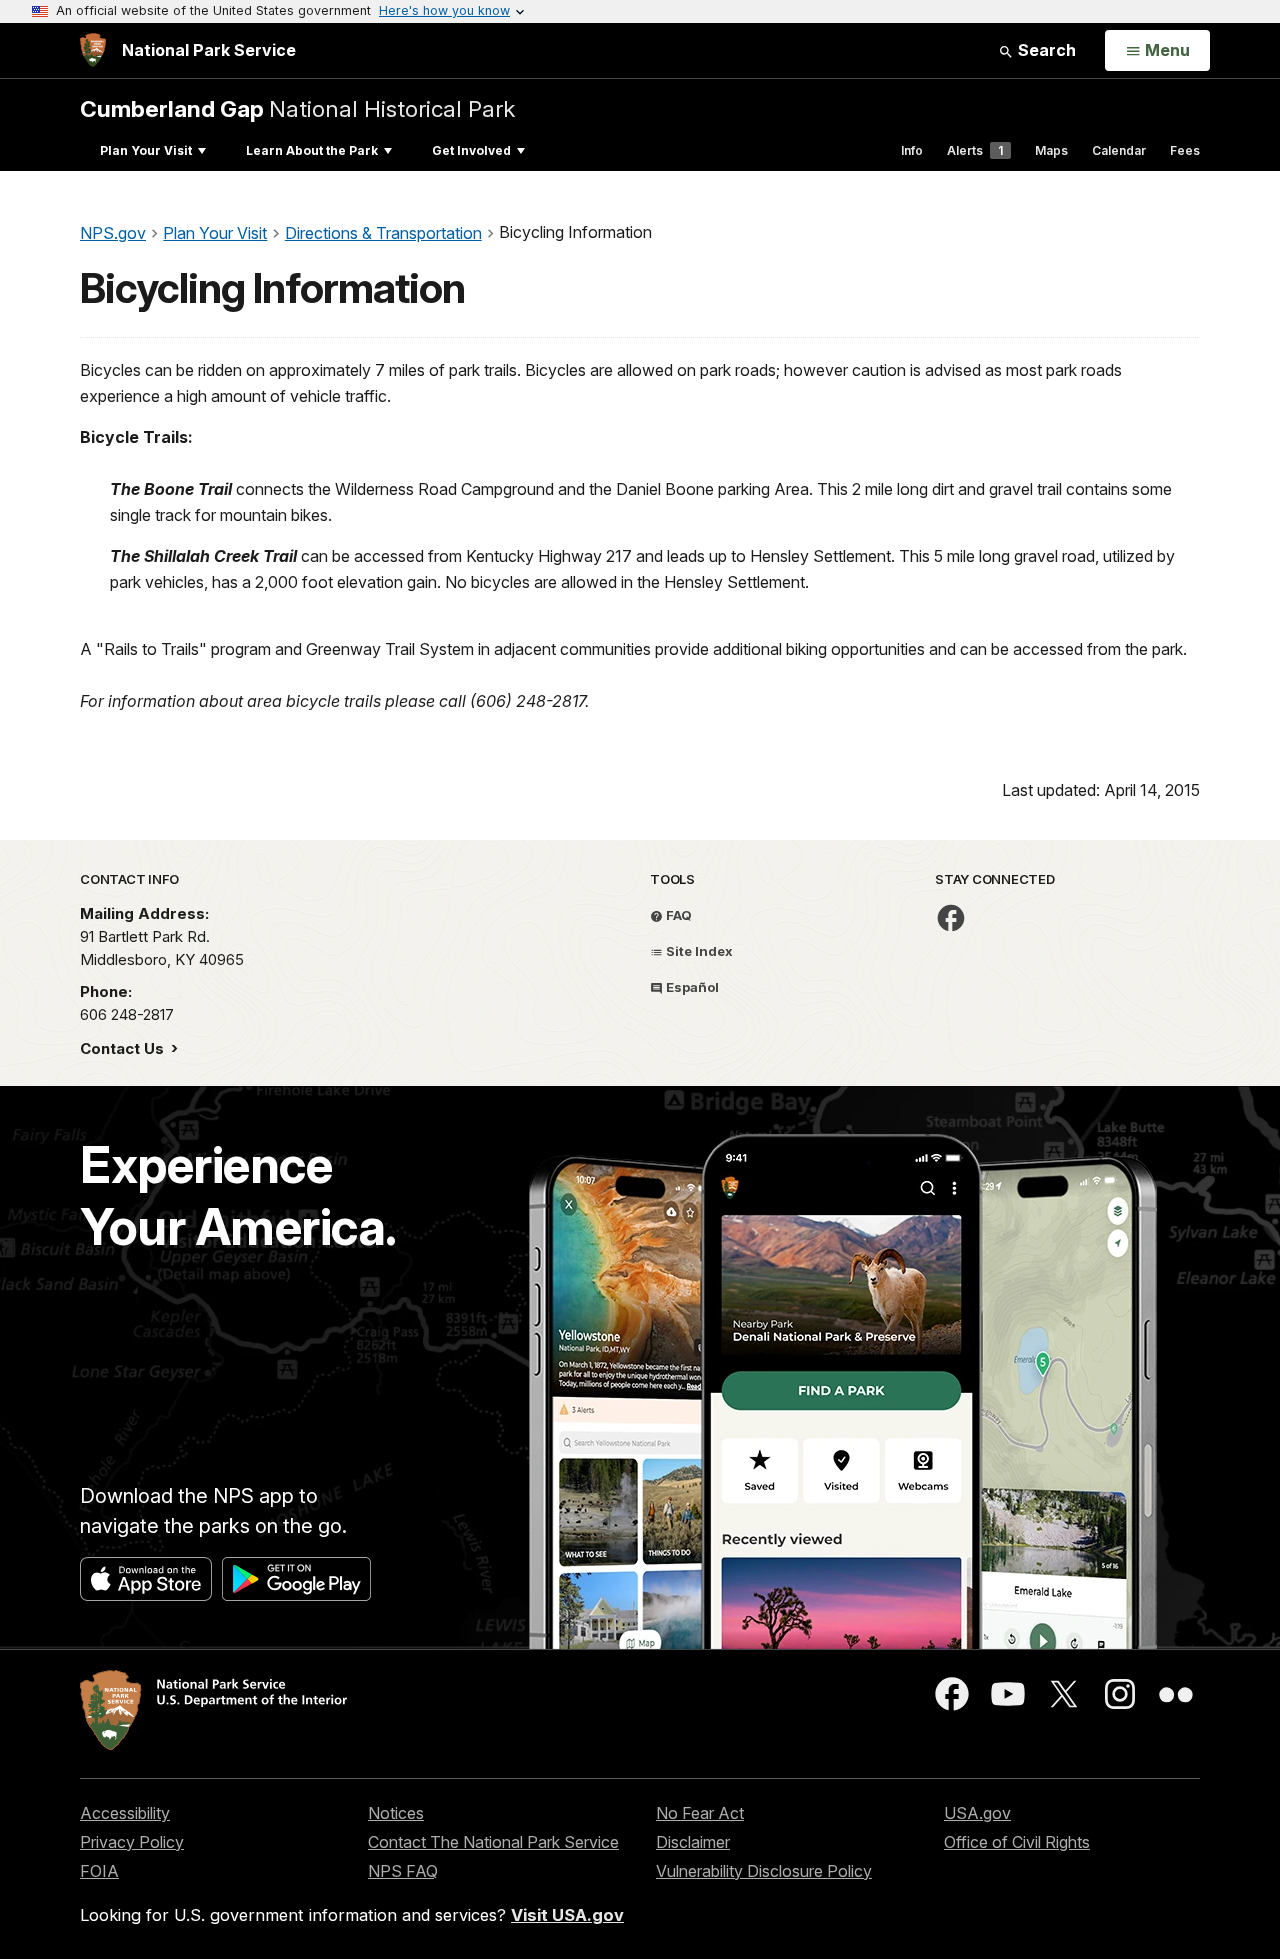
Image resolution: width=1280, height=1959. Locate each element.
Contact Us (124, 1048)
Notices (396, 1813)
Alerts (975, 150)
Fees (1185, 150)
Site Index (698, 951)
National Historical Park (297, 108)
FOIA (99, 1871)
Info (912, 150)
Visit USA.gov (567, 1915)
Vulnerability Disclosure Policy (764, 1871)
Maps (1051, 150)
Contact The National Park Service (493, 1842)
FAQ (677, 915)
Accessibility (125, 1813)
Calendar (1119, 150)
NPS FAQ (403, 1871)
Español (691, 987)
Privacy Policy (132, 1842)
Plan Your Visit (146, 150)
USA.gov (977, 1813)
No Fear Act (700, 1813)
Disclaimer (693, 1842)
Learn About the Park (312, 150)
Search (1045, 50)
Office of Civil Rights (1017, 1842)
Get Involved (471, 150)
